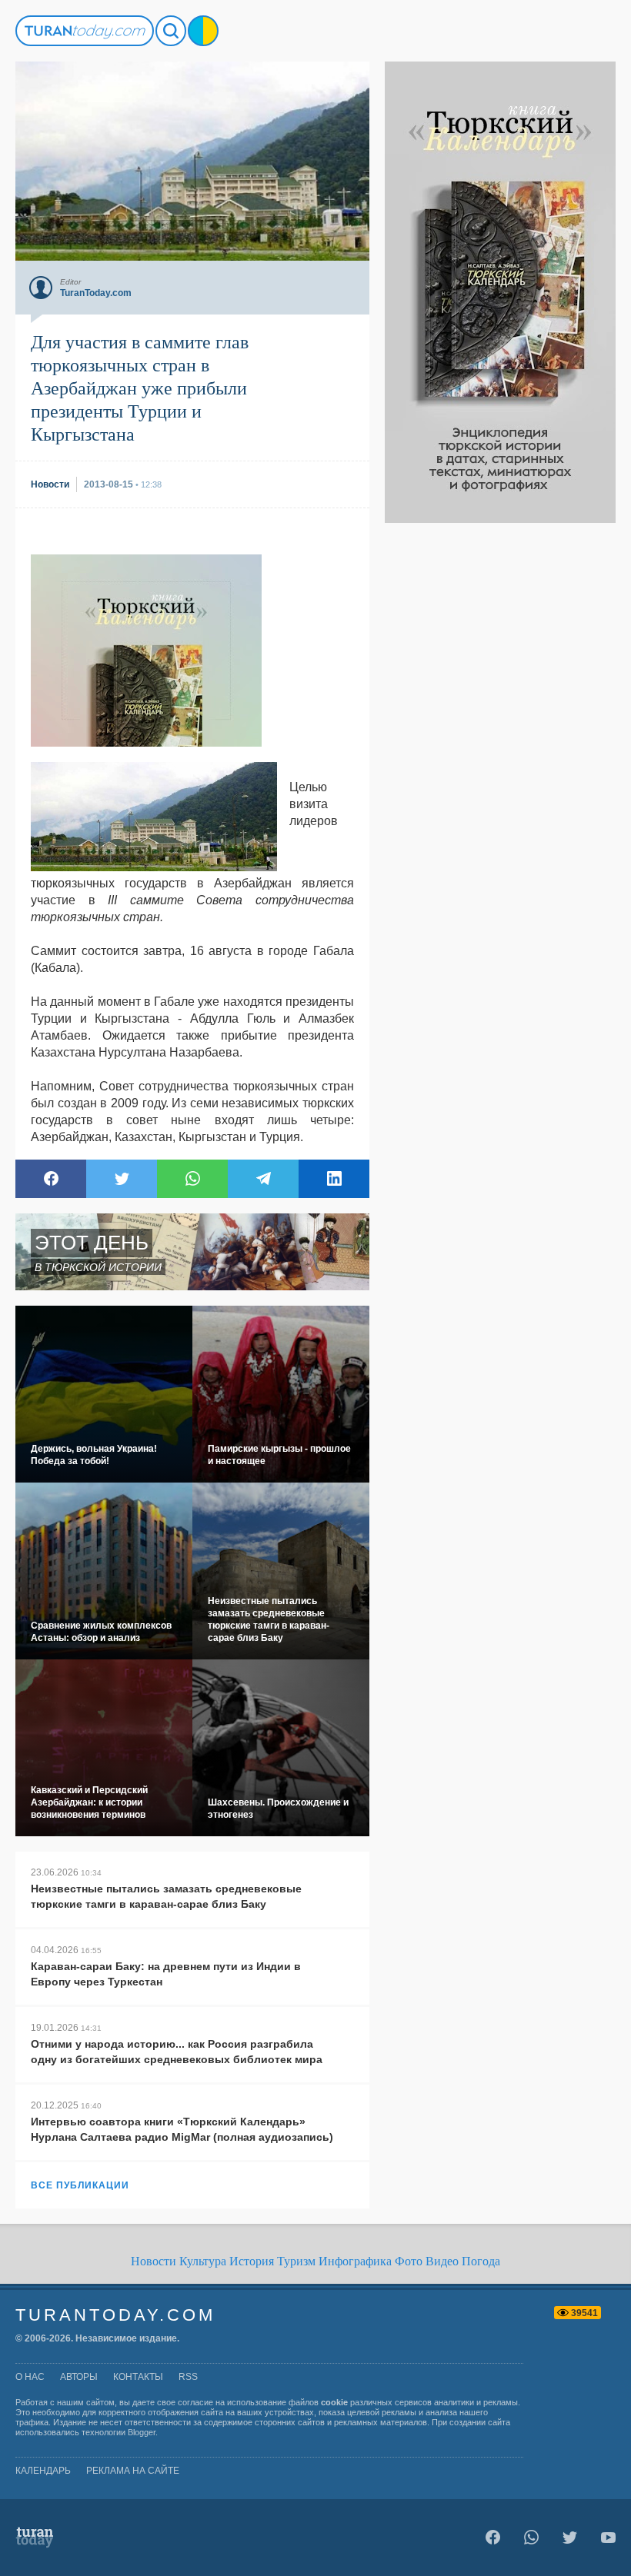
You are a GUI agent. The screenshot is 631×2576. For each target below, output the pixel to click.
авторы (79, 2377)
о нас (30, 2377)
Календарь (43, 2471)
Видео (442, 2261)
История (252, 2261)
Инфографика (355, 2261)
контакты (138, 2377)
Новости (154, 2261)
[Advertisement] (500, 754)
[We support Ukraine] (203, 31)
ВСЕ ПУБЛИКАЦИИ (80, 2185)
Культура (203, 2261)
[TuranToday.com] (85, 31)
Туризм (296, 2261)
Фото (409, 2261)
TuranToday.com (115, 2315)
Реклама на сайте (133, 2471)
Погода (481, 2261)
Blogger (142, 2432)
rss (188, 2377)
